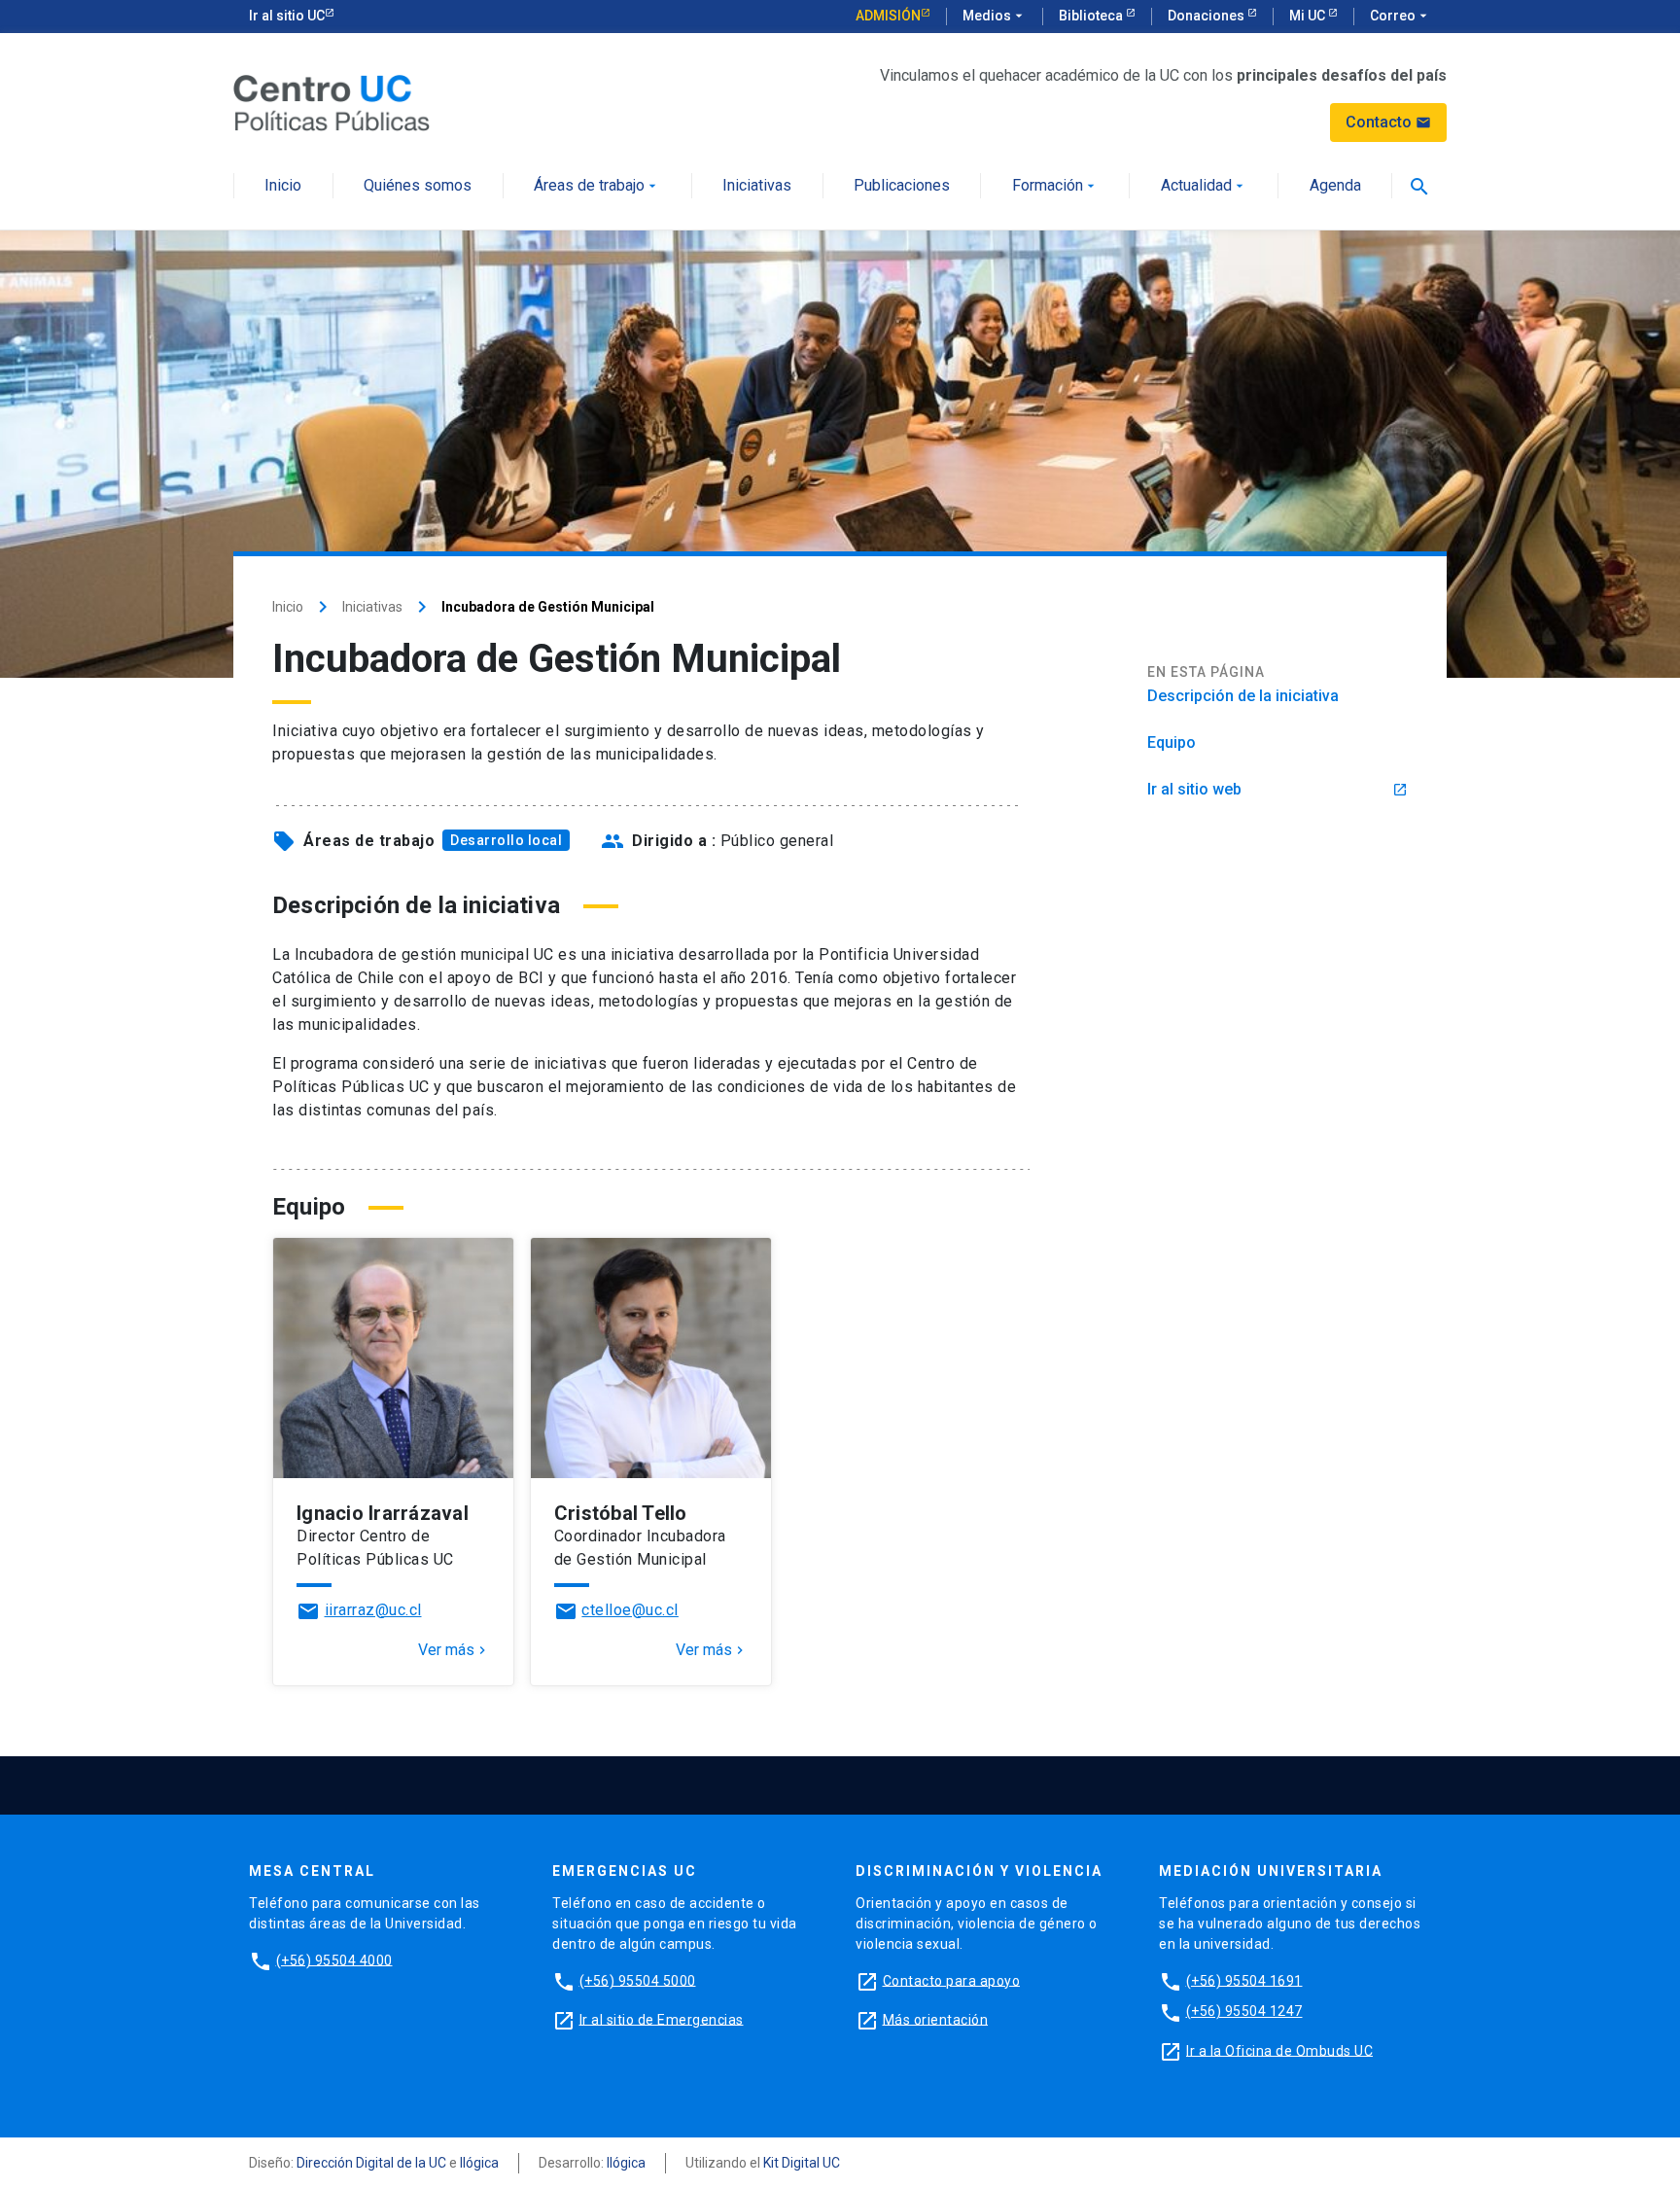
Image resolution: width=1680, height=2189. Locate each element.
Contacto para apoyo (952, 1980)
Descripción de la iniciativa (1243, 696)
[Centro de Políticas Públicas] (332, 102)
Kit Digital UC (802, 2163)
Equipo (1172, 742)
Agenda (1335, 186)
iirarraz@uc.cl (373, 1610)
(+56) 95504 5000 (638, 1980)
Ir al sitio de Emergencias (662, 2019)
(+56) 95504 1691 (1244, 1980)
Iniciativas (757, 186)
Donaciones (1207, 16)
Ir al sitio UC (287, 16)
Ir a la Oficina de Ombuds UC (1279, 2050)
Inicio (283, 186)
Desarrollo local (506, 840)
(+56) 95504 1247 (1244, 2011)
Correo (1400, 16)
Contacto (1388, 122)
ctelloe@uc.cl (630, 1610)
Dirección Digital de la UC (371, 2163)
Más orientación (936, 2019)
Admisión (888, 16)
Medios (995, 16)
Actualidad (1204, 186)
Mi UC (1309, 16)
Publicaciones (902, 186)
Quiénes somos (418, 186)
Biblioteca (1092, 16)
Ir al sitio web (1277, 789)
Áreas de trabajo (597, 186)
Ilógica (479, 2163)
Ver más (454, 1650)
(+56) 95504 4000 (334, 1960)
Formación (1055, 186)
